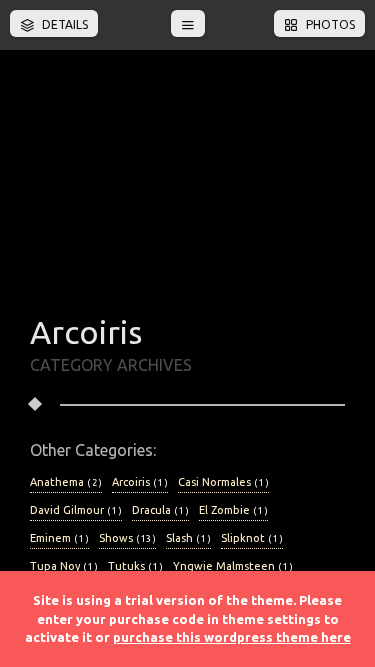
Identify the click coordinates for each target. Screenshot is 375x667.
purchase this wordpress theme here (232, 637)
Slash (188, 538)
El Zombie (233, 510)
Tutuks (135, 566)
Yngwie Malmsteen (233, 566)
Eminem (59, 538)
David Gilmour (76, 510)
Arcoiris (140, 482)
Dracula (160, 510)
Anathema (66, 482)
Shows (127, 538)
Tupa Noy (64, 566)
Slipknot (252, 538)
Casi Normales (223, 482)
